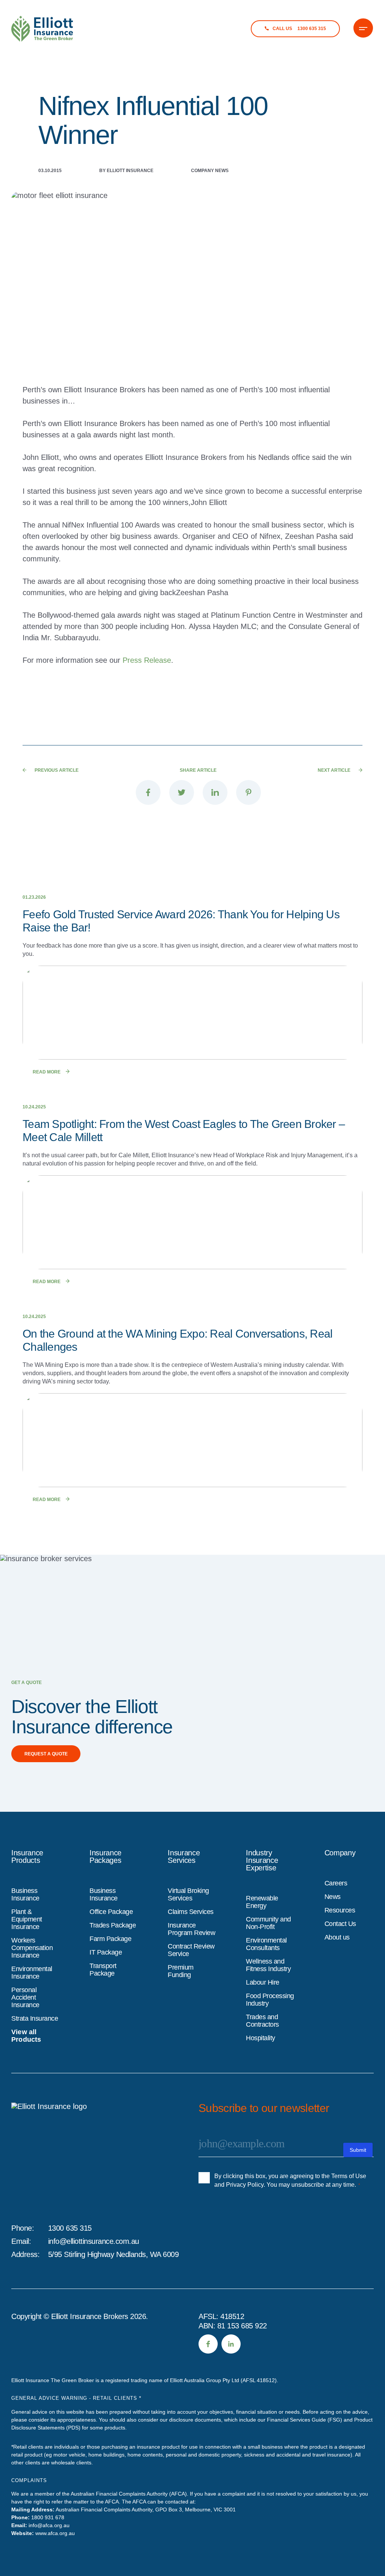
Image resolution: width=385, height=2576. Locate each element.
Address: (25, 2254)
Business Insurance (25, 1894)
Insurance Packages (105, 1856)
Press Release (147, 660)
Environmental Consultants (266, 1944)
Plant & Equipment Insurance (27, 1919)
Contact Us (340, 1924)
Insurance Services (184, 1856)
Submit (358, 2150)
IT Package (106, 1952)
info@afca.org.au (49, 2525)
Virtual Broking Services (188, 1894)
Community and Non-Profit (268, 1923)
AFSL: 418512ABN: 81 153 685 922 (233, 2321)
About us (337, 1937)
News (333, 1897)
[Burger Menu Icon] (363, 28)
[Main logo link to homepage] (42, 29)
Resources (340, 1910)
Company (340, 1853)
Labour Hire (263, 1982)
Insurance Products (27, 1856)
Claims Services (191, 1912)
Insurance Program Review (191, 1929)
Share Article (198, 770)
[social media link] (208, 2344)
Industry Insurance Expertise (262, 1860)
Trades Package (113, 1925)
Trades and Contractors (262, 2021)
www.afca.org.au (55, 2533)
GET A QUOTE (27, 1683)
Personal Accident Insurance (25, 1997)
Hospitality (261, 2038)
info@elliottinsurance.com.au (94, 2241)
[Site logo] (64, 2156)
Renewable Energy (262, 1902)
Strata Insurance (35, 2018)
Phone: (23, 2228)
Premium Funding (181, 1971)
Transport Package (103, 1970)
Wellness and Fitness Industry (268, 1965)
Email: (21, 2241)
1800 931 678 (48, 2517)
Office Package (111, 1912)
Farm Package (110, 1939)
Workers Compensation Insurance (32, 1948)
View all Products (26, 2036)
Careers (336, 1883)
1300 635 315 (70, 2228)
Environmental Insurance (32, 1973)
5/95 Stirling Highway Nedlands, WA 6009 (114, 2254)
